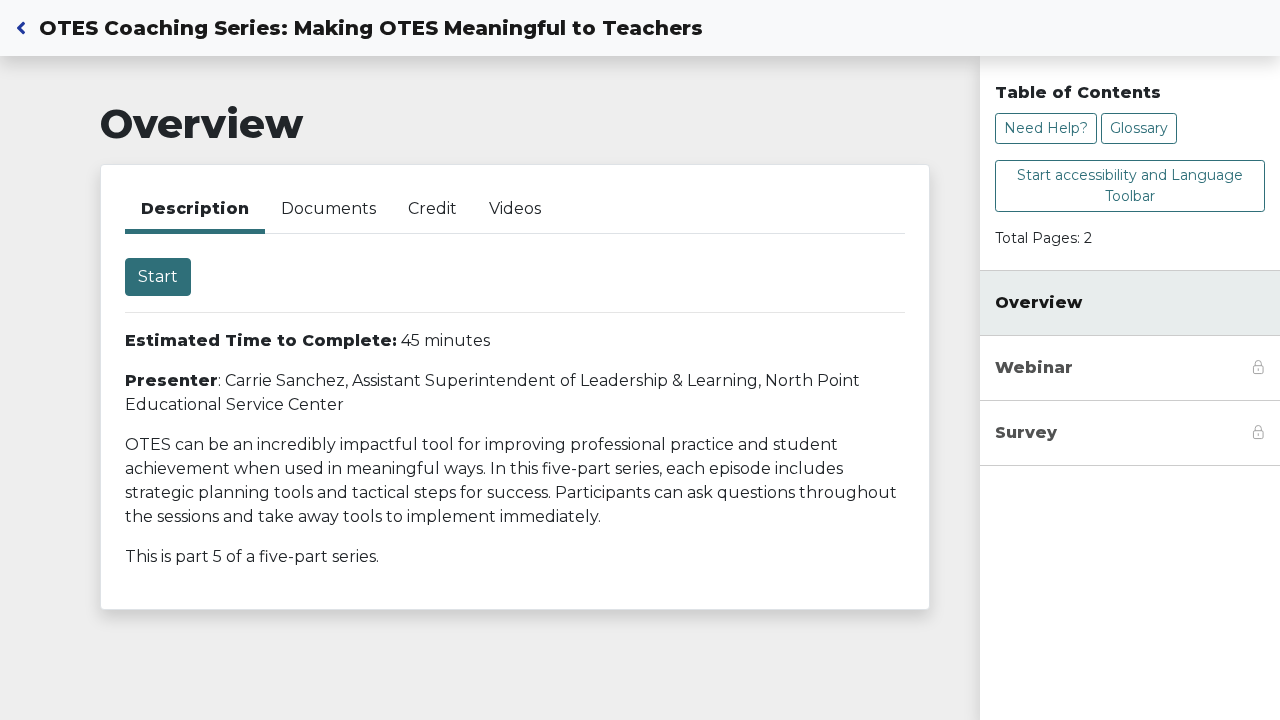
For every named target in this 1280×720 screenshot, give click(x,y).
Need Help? (1046, 128)
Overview (1038, 302)
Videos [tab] (515, 208)
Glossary (1139, 128)
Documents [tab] (328, 208)
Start (158, 276)
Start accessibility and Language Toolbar (1130, 185)
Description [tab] (195, 208)
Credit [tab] (432, 208)
